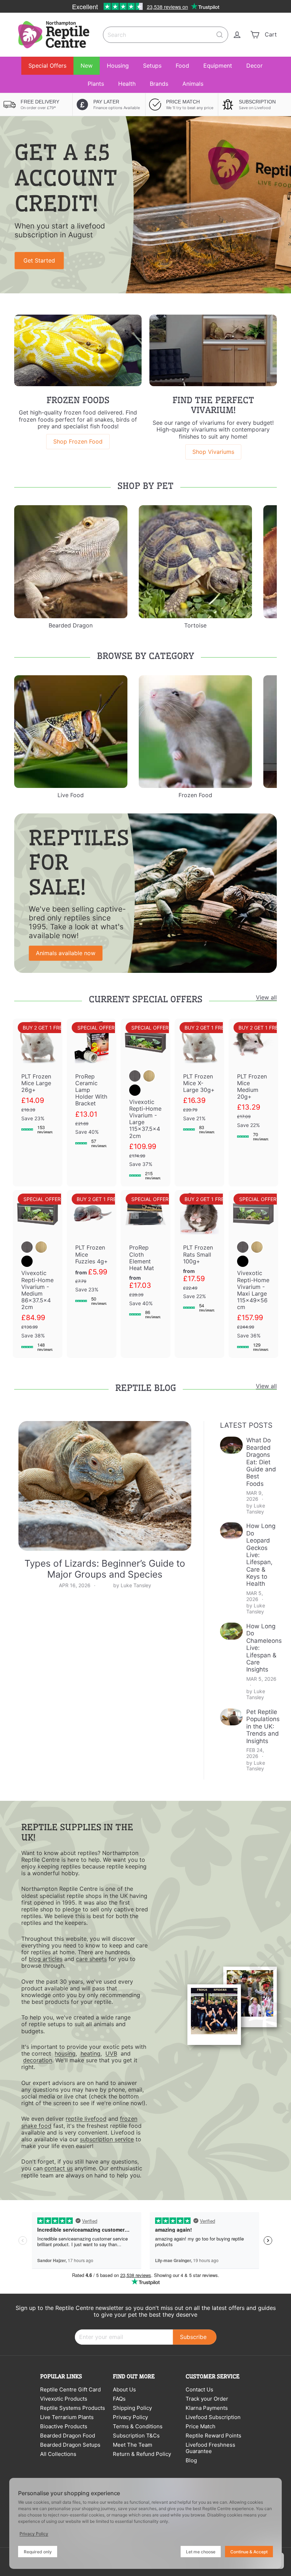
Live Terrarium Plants (67, 2417)
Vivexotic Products (64, 2399)
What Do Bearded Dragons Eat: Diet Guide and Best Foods (261, 1462)
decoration (38, 2060)
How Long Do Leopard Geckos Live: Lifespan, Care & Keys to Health (261, 1555)
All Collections (58, 2454)
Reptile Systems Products (73, 2408)
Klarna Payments (207, 2408)
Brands (159, 84)
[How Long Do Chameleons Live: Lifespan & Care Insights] (231, 1631)
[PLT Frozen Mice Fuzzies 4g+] (92, 1251)
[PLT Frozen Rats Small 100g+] (199, 1254)
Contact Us (199, 2389)
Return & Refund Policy (142, 2454)
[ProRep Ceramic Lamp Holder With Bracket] (92, 1086)
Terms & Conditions (138, 2426)
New (87, 66)
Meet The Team (133, 2445)
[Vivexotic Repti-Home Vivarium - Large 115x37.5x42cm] (145, 1103)
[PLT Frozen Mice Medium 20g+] (253, 1083)
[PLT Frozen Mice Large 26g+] (38, 1080)
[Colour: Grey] (135, 1076)
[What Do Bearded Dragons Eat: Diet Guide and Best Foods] (231, 1445)
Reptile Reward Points (213, 2436)
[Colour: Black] (135, 1090)
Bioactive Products (64, 2426)
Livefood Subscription (213, 2417)
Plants (96, 84)
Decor (254, 66)
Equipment (218, 66)
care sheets (91, 1959)
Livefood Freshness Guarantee (210, 2448)
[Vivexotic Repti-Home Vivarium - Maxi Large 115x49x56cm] (253, 1274)
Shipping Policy (132, 2408)
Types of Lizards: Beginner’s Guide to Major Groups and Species (105, 1569)
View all (266, 997)
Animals (193, 84)
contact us (59, 2168)
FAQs (119, 2399)
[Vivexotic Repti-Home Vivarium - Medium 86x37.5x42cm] (38, 1274)
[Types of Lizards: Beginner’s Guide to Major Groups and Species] (105, 1486)
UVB (111, 2053)
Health (127, 84)
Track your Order (207, 2399)
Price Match (201, 2426)
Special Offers (47, 66)
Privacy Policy (130, 2417)
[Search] (220, 35)
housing (65, 2053)
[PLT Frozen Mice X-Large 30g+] (199, 1080)
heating (90, 2053)
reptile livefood (86, 2119)
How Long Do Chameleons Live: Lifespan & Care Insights (264, 1648)
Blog (191, 2460)
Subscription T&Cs (136, 2436)
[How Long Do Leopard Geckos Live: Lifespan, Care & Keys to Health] (231, 1531)
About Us (124, 2389)
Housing (118, 66)
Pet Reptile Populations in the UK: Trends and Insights (263, 1726)
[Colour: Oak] (149, 1076)
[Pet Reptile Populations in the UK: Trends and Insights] (231, 1717)
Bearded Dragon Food (68, 2436)
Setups (152, 66)
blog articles (46, 1959)
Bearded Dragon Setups (70, 2445)
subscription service (107, 2139)
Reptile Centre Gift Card (70, 2389)
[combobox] (166, 35)
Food (182, 66)
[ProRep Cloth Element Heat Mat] (145, 1258)
